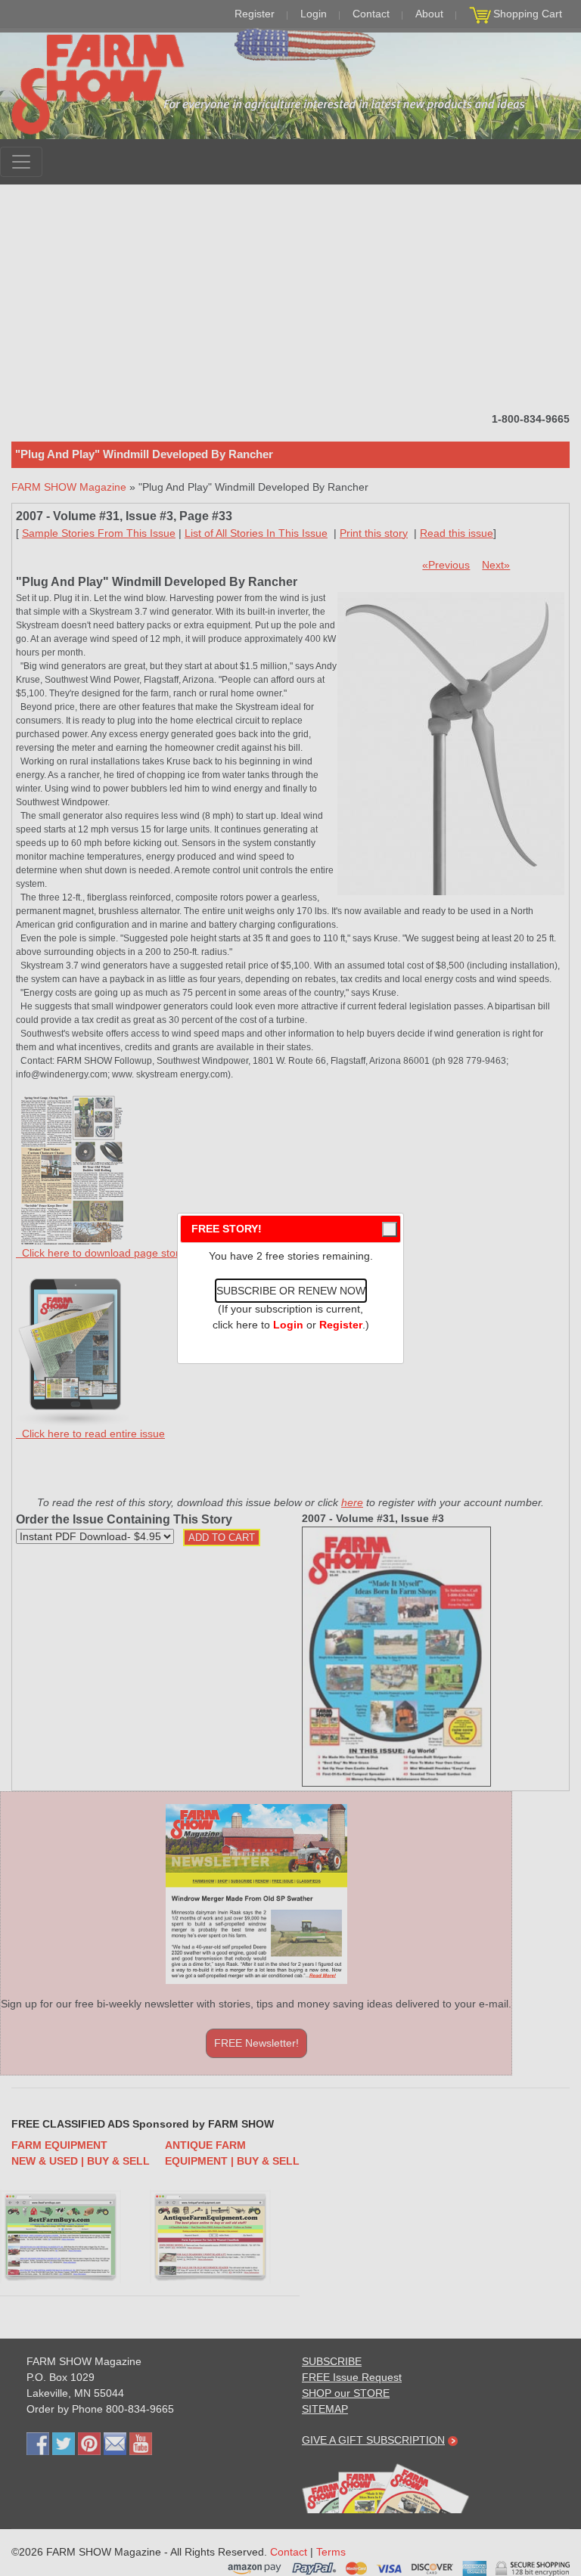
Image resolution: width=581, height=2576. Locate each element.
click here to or (287, 1325)
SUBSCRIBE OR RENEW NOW (291, 1291)
